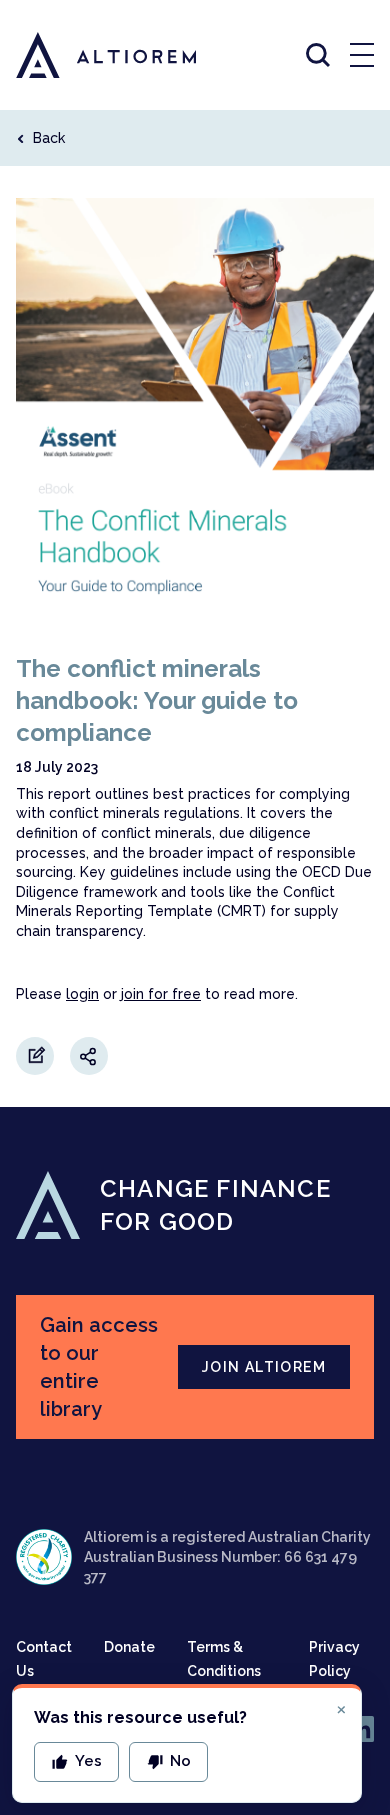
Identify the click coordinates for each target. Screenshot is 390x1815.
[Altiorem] (88, 55)
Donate (129, 1647)
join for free (161, 994)
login (82, 994)
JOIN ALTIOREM (264, 1367)
